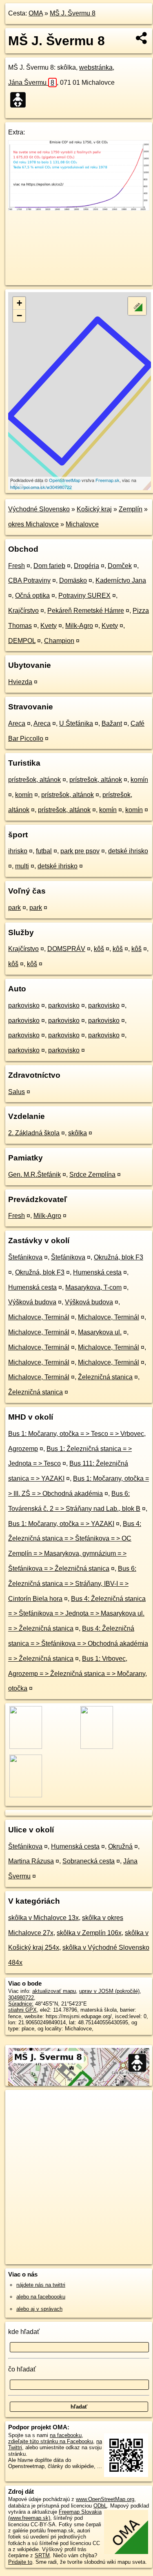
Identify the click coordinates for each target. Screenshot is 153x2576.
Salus (17, 1092)
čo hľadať (22, 2369)
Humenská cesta (97, 1272)
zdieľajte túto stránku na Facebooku (51, 2441)
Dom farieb (49, 566)
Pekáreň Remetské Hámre (86, 611)
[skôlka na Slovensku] (20, 100)
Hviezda (20, 682)
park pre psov (80, 851)
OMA (36, 13)
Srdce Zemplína (92, 1175)
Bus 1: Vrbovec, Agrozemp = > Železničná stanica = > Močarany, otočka (78, 1674)
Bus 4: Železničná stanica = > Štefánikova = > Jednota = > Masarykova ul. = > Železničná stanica (77, 1614)
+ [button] (19, 303)
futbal (44, 851)
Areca (17, 723)
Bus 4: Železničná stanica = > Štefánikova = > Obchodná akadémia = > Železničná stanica (78, 1644)
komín (139, 780)
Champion (59, 641)
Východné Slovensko (39, 509)
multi (22, 866)
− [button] (19, 316)
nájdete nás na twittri (41, 2285)
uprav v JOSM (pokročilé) (109, 1991)
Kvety (49, 626)
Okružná (120, 1846)
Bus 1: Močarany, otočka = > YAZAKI (61, 1524)
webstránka (96, 67)
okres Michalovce (33, 524)
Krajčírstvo (23, 611)
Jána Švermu (31, 83)
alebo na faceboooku (41, 2297)
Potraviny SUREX (84, 596)
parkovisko (24, 1005)
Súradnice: (21, 2004)
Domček (120, 566)
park (14, 908)
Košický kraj (94, 509)
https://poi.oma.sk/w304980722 (41, 487)
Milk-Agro (79, 626)
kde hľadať (24, 2332)
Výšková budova (32, 1302)
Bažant (112, 723)
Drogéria (86, 566)
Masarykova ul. (100, 1332)
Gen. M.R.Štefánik (34, 1175)
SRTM (42, 2555)
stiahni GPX (22, 2010)
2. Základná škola (34, 1133)
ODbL (100, 2506)
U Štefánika (76, 723)
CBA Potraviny (29, 580)
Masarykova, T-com (93, 1287)
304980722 (21, 1998)
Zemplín (131, 509)
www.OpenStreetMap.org (105, 2499)
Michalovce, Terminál (39, 1317)
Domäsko (73, 580)
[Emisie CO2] (79, 208)
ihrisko (18, 851)
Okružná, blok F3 (119, 1257)
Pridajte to (20, 2562)
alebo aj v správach (39, 2309)
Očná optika (32, 596)
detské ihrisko (128, 851)
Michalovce (82, 524)
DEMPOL (22, 641)
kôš (99, 949)
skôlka (78, 1133)
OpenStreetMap (65, 480)
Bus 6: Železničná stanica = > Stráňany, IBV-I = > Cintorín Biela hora (72, 1584)
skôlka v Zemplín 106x (89, 1933)
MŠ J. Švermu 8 (73, 13)
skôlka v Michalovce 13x (43, 1918)
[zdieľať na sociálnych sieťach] (142, 38)
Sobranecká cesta (89, 1861)
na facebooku (66, 2435)
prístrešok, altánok (34, 780)
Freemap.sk (108, 480)
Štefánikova (25, 1257)
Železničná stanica (105, 1377)
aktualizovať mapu (54, 1991)
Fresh (17, 566)
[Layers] (137, 306)
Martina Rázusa (31, 1861)
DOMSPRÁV (66, 949)
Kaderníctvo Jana (121, 580)
